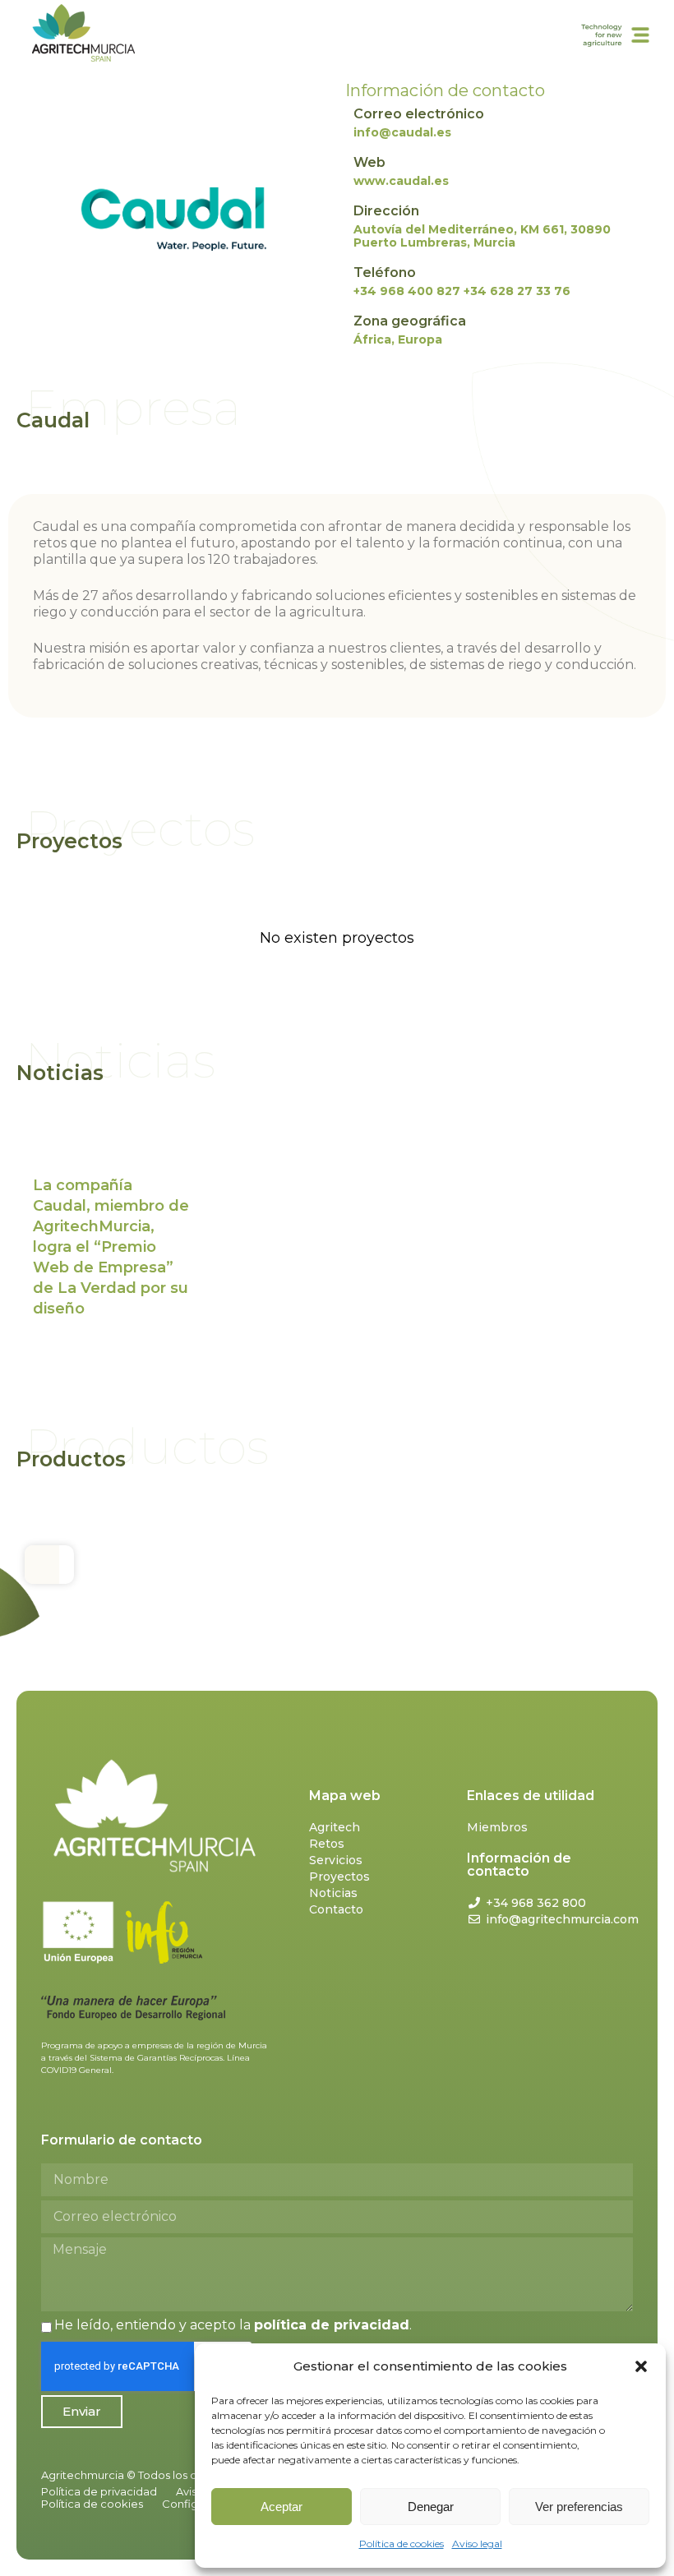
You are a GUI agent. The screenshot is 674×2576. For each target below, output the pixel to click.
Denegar (431, 2507)
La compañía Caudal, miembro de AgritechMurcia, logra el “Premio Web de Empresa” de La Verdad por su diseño (111, 1247)
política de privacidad (332, 2325)
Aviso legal (477, 2544)
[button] (641, 2366)
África (372, 339)
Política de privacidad (99, 2491)
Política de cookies (402, 2544)
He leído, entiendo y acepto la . (233, 2325)
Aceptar (282, 2507)
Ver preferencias (579, 2507)
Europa (420, 339)
